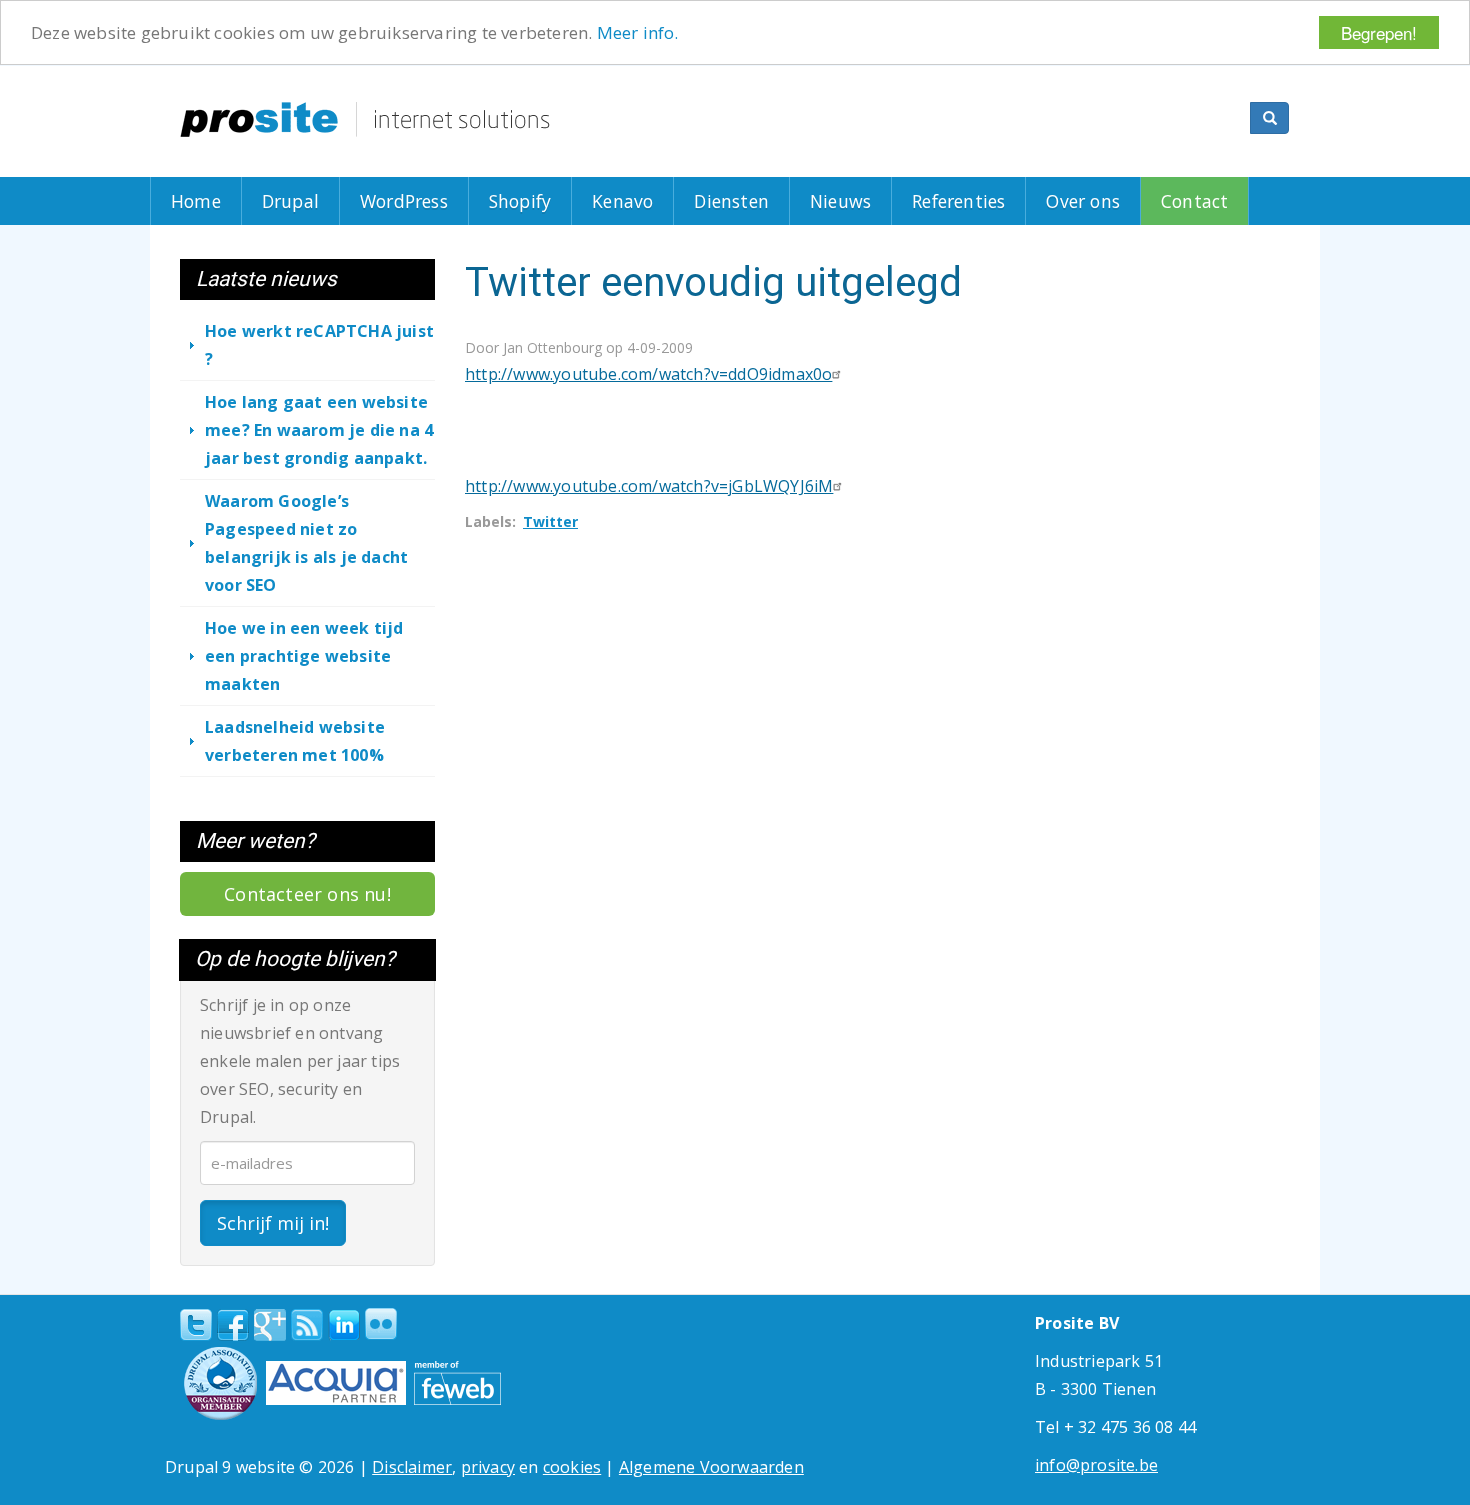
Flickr (381, 1324)
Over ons (1083, 201)
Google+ (270, 1325)
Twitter (550, 521)
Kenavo (622, 201)
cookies (572, 1467)
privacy (488, 1467)
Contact (1194, 201)
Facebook (233, 1325)
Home (196, 201)
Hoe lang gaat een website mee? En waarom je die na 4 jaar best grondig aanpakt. (319, 430)
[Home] (365, 119)
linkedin (344, 1326)
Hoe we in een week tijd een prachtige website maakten (304, 656)
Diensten (731, 201)
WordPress (404, 201)
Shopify (520, 201)
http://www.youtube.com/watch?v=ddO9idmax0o (648, 374)
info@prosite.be (1096, 1465)
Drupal (290, 201)
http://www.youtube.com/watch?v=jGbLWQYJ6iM (649, 486)
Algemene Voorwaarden (711, 1467)
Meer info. (638, 33)
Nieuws (840, 201)
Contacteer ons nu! (307, 894)
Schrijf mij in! (273, 1223)
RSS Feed (307, 1325)
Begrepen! (1379, 32)
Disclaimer (412, 1467)
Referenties (958, 201)
